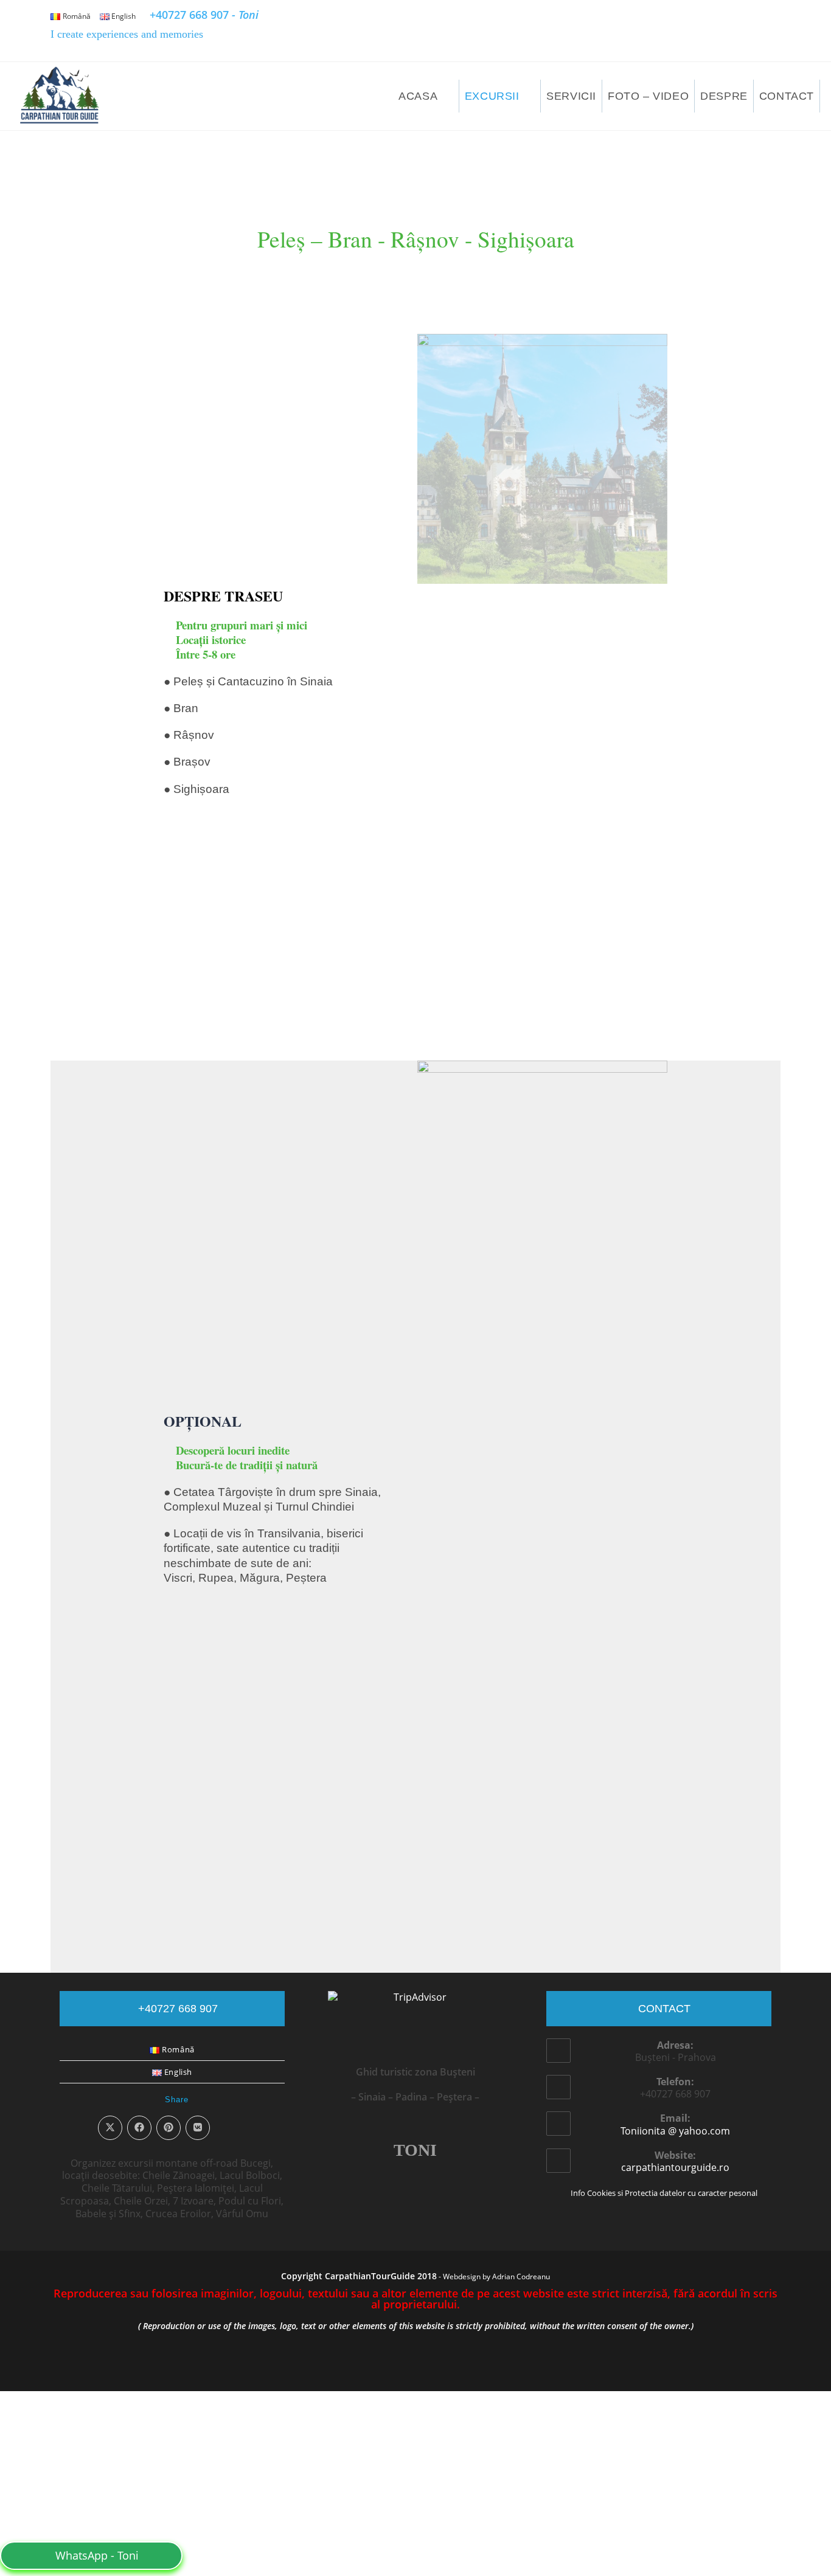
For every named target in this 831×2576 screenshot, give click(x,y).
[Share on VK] (198, 1651)
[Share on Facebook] (139, 1651)
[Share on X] (110, 1651)
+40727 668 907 (204, 15)
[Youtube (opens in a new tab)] (765, 32)
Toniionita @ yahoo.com (675, 1654)
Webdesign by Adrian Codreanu (496, 1800)
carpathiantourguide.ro (675, 1691)
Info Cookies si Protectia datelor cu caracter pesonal (664, 1716)
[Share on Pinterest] (169, 1651)
